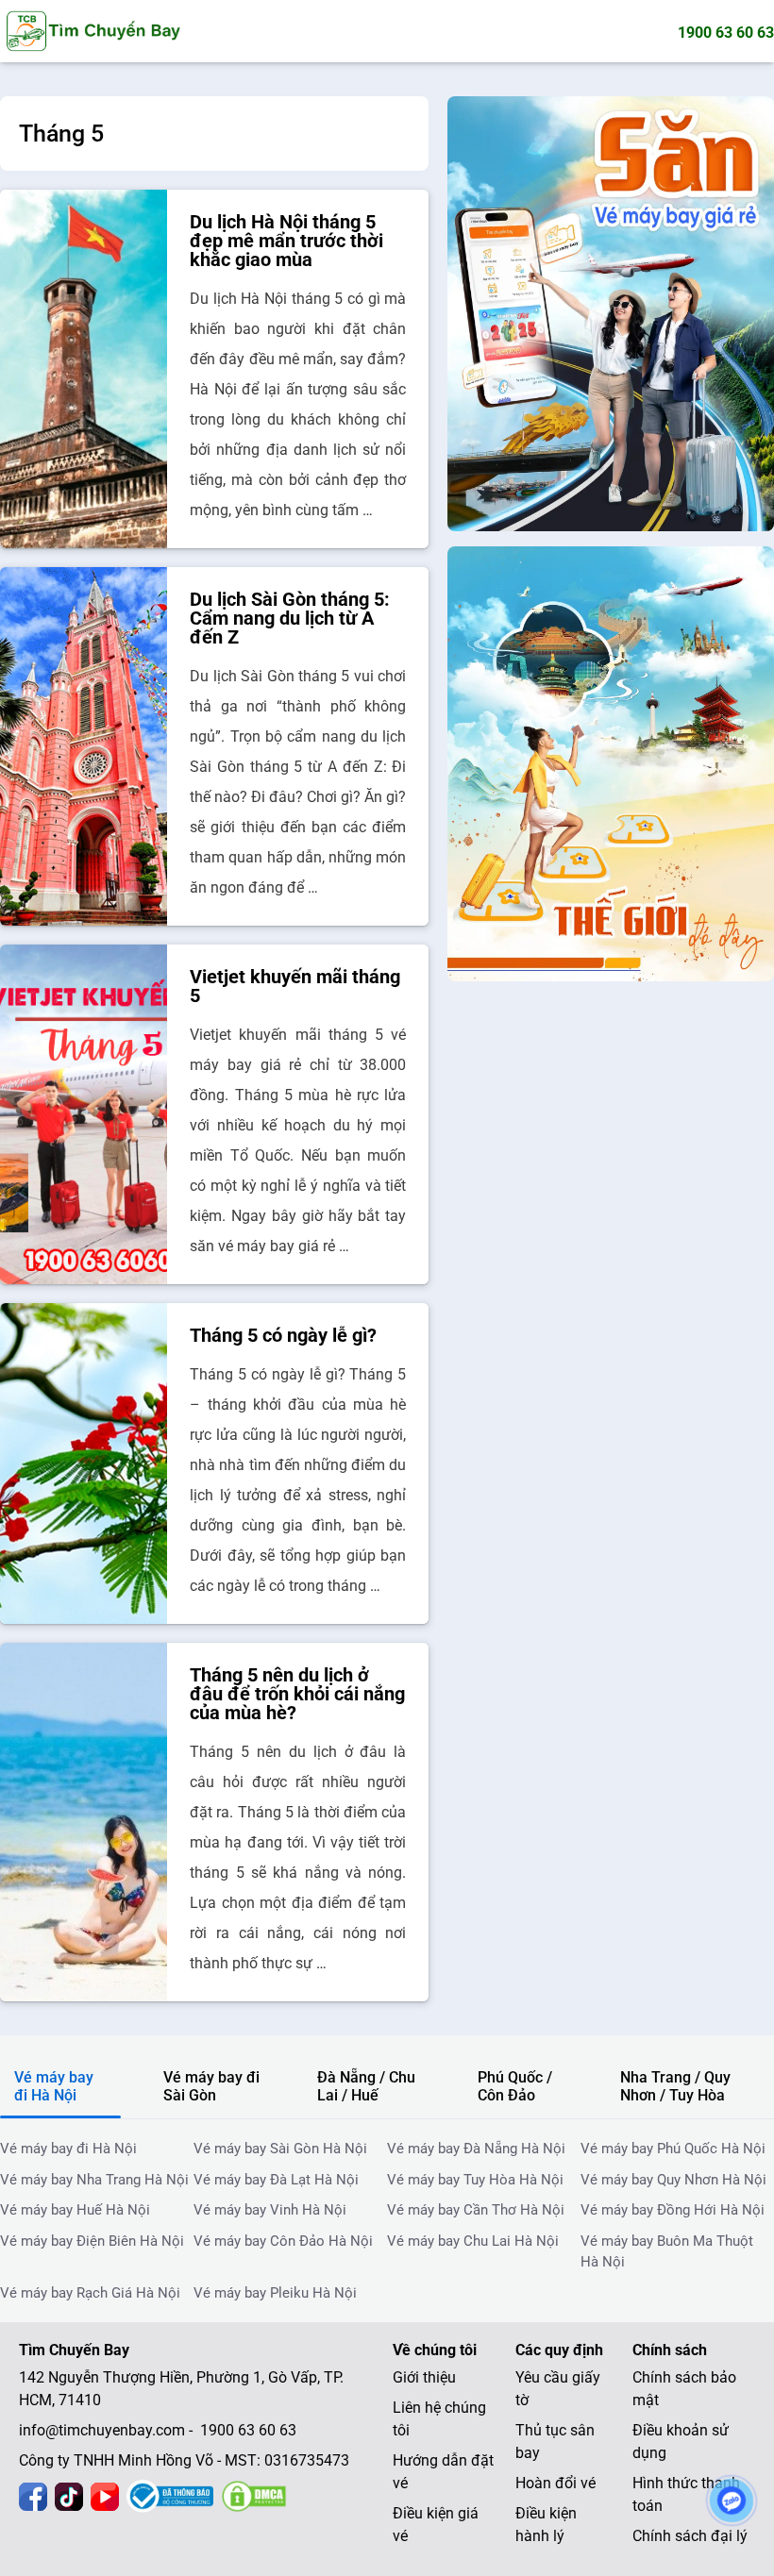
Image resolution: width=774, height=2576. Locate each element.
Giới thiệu (424, 2377)
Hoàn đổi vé (555, 2483)
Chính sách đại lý (690, 2536)
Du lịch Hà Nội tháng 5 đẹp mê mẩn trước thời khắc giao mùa (286, 241)
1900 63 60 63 (726, 33)
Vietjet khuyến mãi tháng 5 (295, 986)
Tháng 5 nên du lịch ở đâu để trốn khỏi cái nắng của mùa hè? (297, 1694)
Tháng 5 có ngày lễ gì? (283, 1335)
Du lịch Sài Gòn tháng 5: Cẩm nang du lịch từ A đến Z (290, 618)
